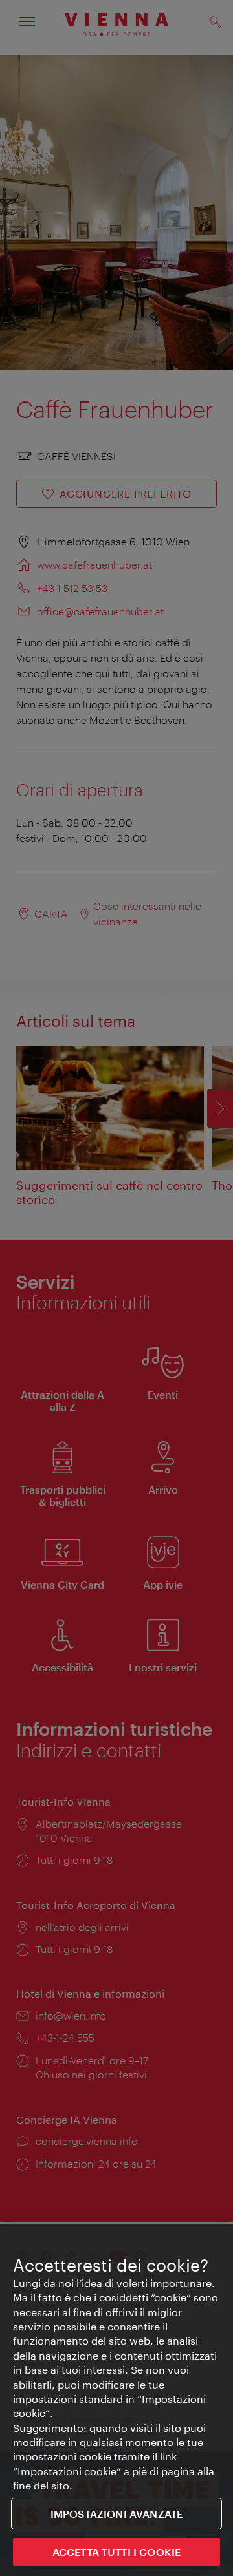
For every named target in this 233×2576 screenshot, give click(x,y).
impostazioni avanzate (116, 2514)
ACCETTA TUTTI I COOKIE (117, 2552)
